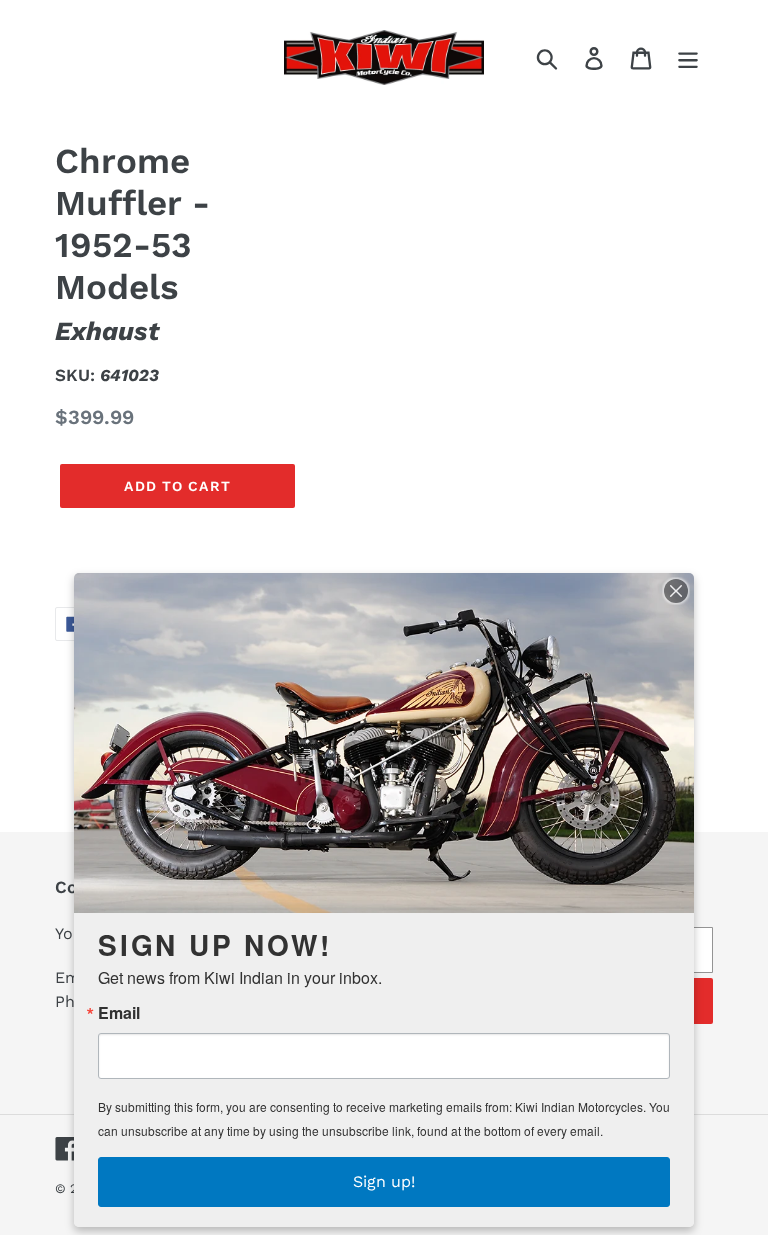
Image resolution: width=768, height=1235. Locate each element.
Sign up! (384, 1181)
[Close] (676, 591)
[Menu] (689, 57)
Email (119, 1013)
